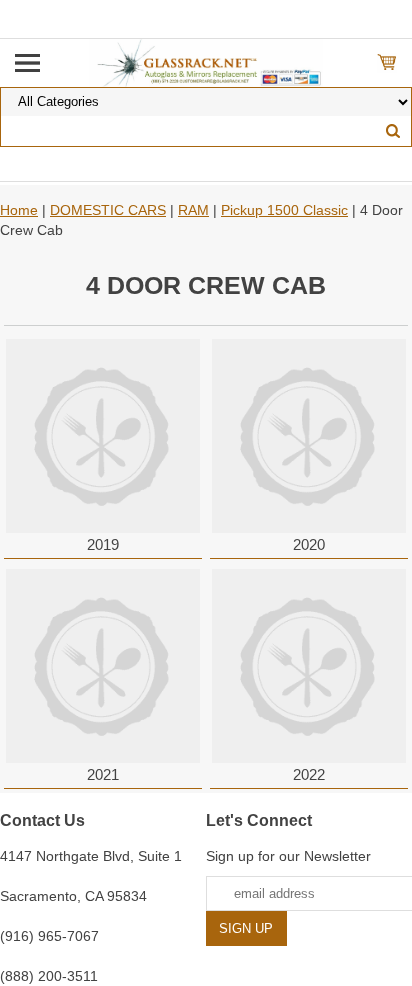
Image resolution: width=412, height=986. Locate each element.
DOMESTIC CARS (108, 210)
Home (19, 210)
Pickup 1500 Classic (284, 210)
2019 (103, 544)
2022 (309, 774)
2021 (103, 774)
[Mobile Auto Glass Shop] (206, 62)
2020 (309, 544)
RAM (193, 210)
